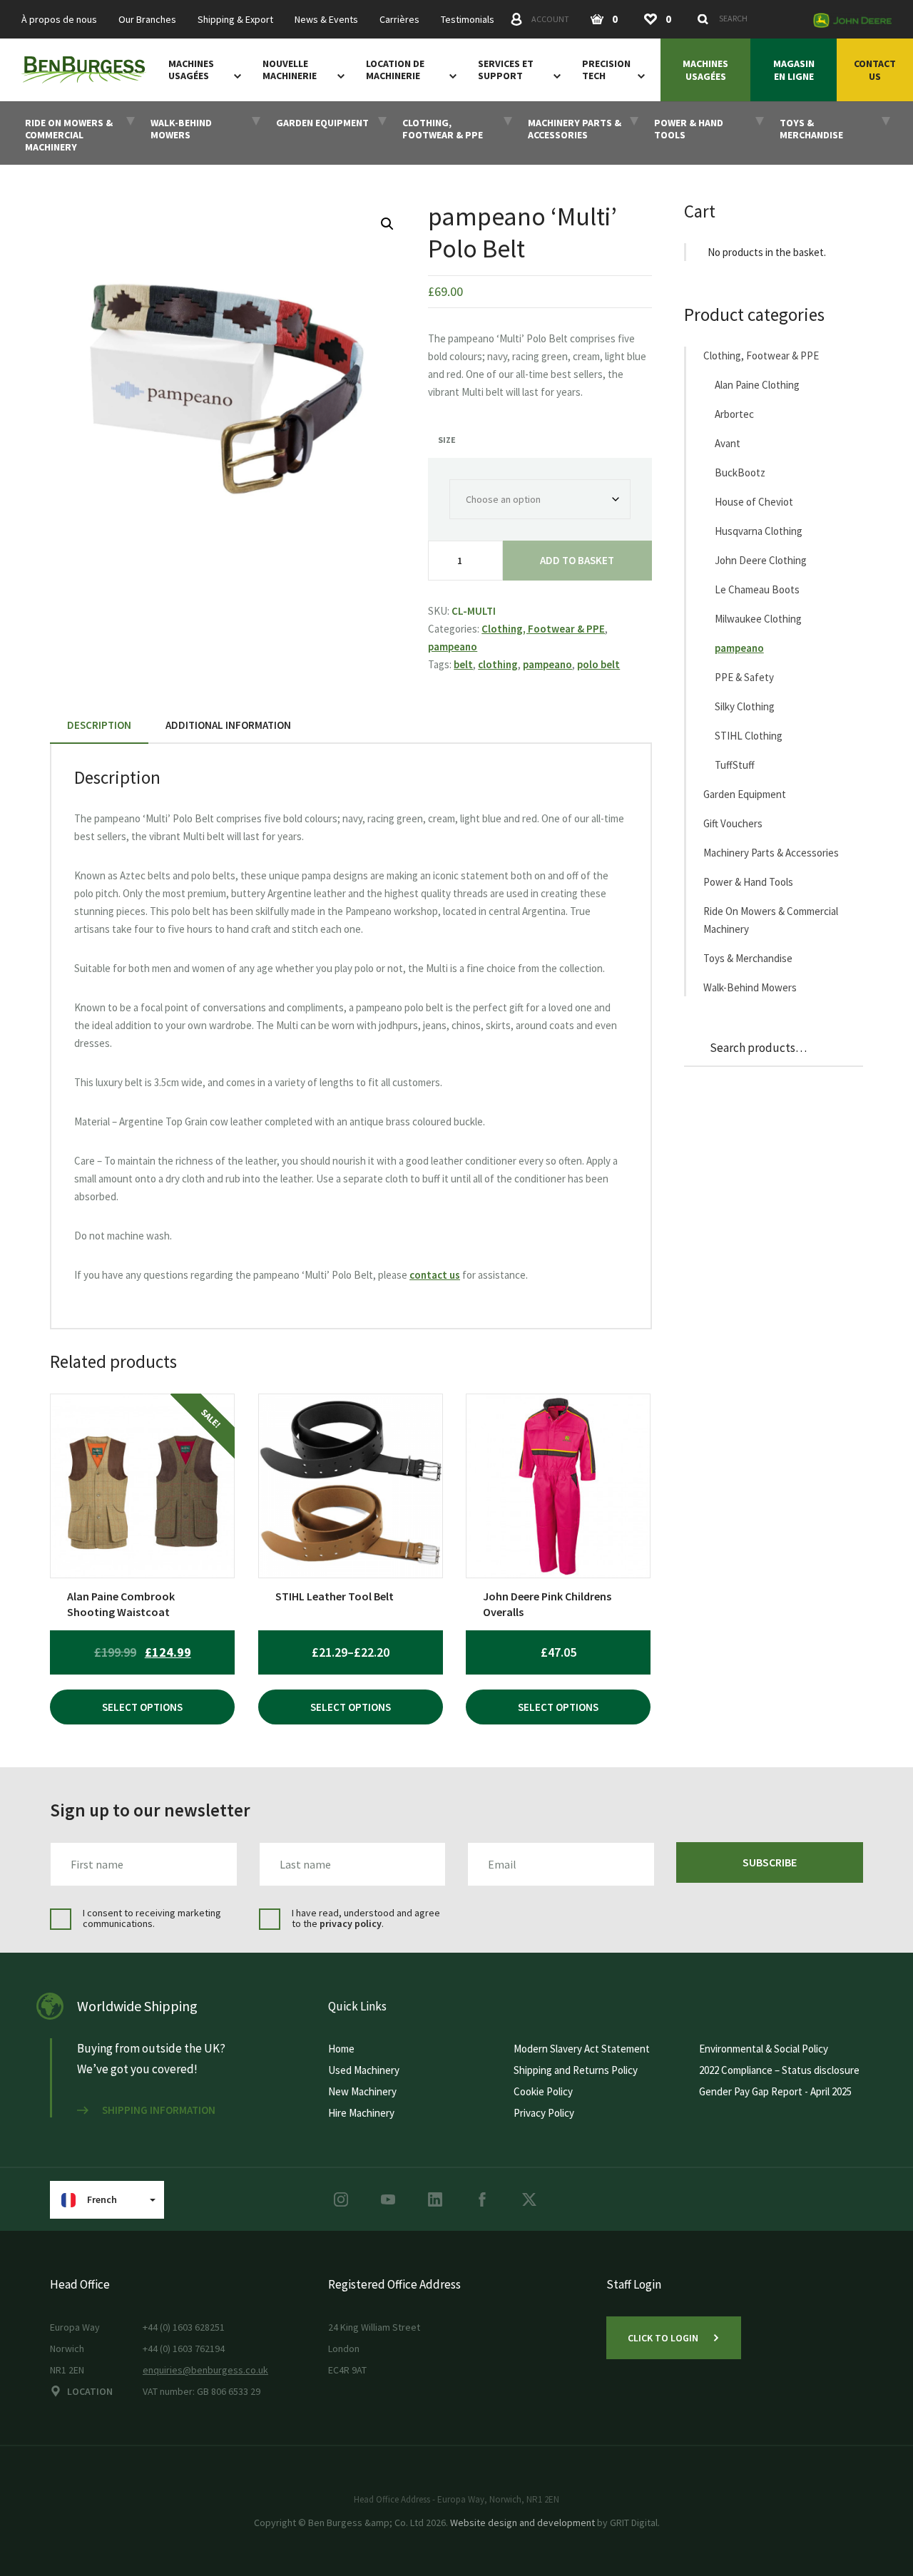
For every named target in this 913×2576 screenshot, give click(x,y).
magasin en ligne (794, 70)
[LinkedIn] (435, 2199)
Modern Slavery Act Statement (582, 2049)
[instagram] (341, 2199)
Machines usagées (191, 70)
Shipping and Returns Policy (576, 2070)
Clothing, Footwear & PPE (543, 629)
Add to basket (577, 560)
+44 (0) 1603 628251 (184, 2327)
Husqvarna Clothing (759, 531)
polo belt (598, 664)
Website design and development (522, 2523)
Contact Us (875, 70)
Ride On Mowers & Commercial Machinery (771, 920)
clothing (498, 664)
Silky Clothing (745, 706)
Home (341, 2049)
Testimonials (468, 20)
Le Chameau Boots (757, 589)
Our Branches (147, 20)
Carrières (399, 20)
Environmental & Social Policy (764, 2049)
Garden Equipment (745, 794)
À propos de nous (59, 20)
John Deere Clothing (761, 560)
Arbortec (734, 414)
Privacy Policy (544, 2113)
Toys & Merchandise (748, 958)
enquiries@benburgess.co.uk (205, 2370)
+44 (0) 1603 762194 (184, 2348)
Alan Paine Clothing (757, 385)
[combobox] (748, 19)
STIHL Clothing (749, 736)
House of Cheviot (754, 502)
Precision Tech (606, 70)
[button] (387, 224)
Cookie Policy (543, 2091)
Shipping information (159, 2110)
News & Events (326, 20)
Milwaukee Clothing (758, 619)
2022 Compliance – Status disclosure (779, 2070)
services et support (506, 70)
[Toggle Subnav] (235, 76)
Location (90, 2391)
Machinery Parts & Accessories (771, 853)
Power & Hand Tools (748, 882)
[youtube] (388, 2199)
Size (447, 440)
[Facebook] (482, 2199)
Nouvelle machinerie (290, 70)
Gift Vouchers (733, 823)
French (102, 2199)
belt (463, 664)
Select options (142, 1707)
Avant (728, 443)
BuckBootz (740, 472)
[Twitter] (529, 2199)
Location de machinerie (395, 70)
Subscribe (770, 1862)
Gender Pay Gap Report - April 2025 (775, 2091)
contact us (435, 1275)
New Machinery (362, 2091)
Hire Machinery (361, 2113)
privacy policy (351, 1923)
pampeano (453, 646)
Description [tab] (99, 725)
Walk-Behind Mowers (750, 987)
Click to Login (663, 2338)
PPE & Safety (744, 677)
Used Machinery (364, 2070)
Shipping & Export (235, 20)
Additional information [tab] (228, 725)
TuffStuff (735, 765)
